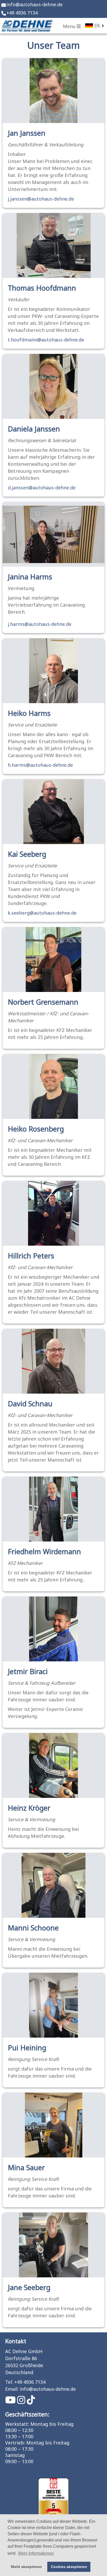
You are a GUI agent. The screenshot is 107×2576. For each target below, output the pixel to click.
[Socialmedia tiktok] (31, 2402)
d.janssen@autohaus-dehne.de (42, 488)
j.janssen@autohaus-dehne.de (41, 199)
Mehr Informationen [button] (36, 2553)
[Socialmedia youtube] (11, 2402)
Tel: (9, 2382)
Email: (12, 2389)
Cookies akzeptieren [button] (69, 2567)
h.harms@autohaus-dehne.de (40, 765)
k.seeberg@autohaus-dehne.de (42, 913)
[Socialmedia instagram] (22, 2402)
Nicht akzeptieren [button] (26, 2567)
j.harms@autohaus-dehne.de (40, 624)
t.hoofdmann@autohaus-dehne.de (46, 340)
